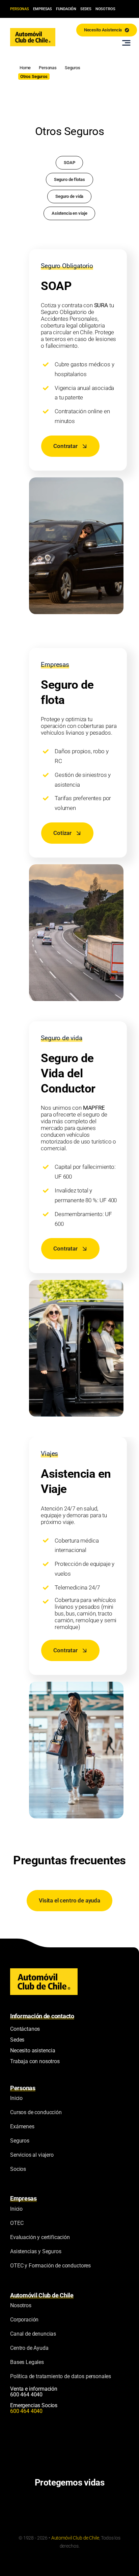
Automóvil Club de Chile (75, 2538)
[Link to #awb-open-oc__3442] (126, 43)
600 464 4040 (26, 2395)
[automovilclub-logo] (33, 31)
